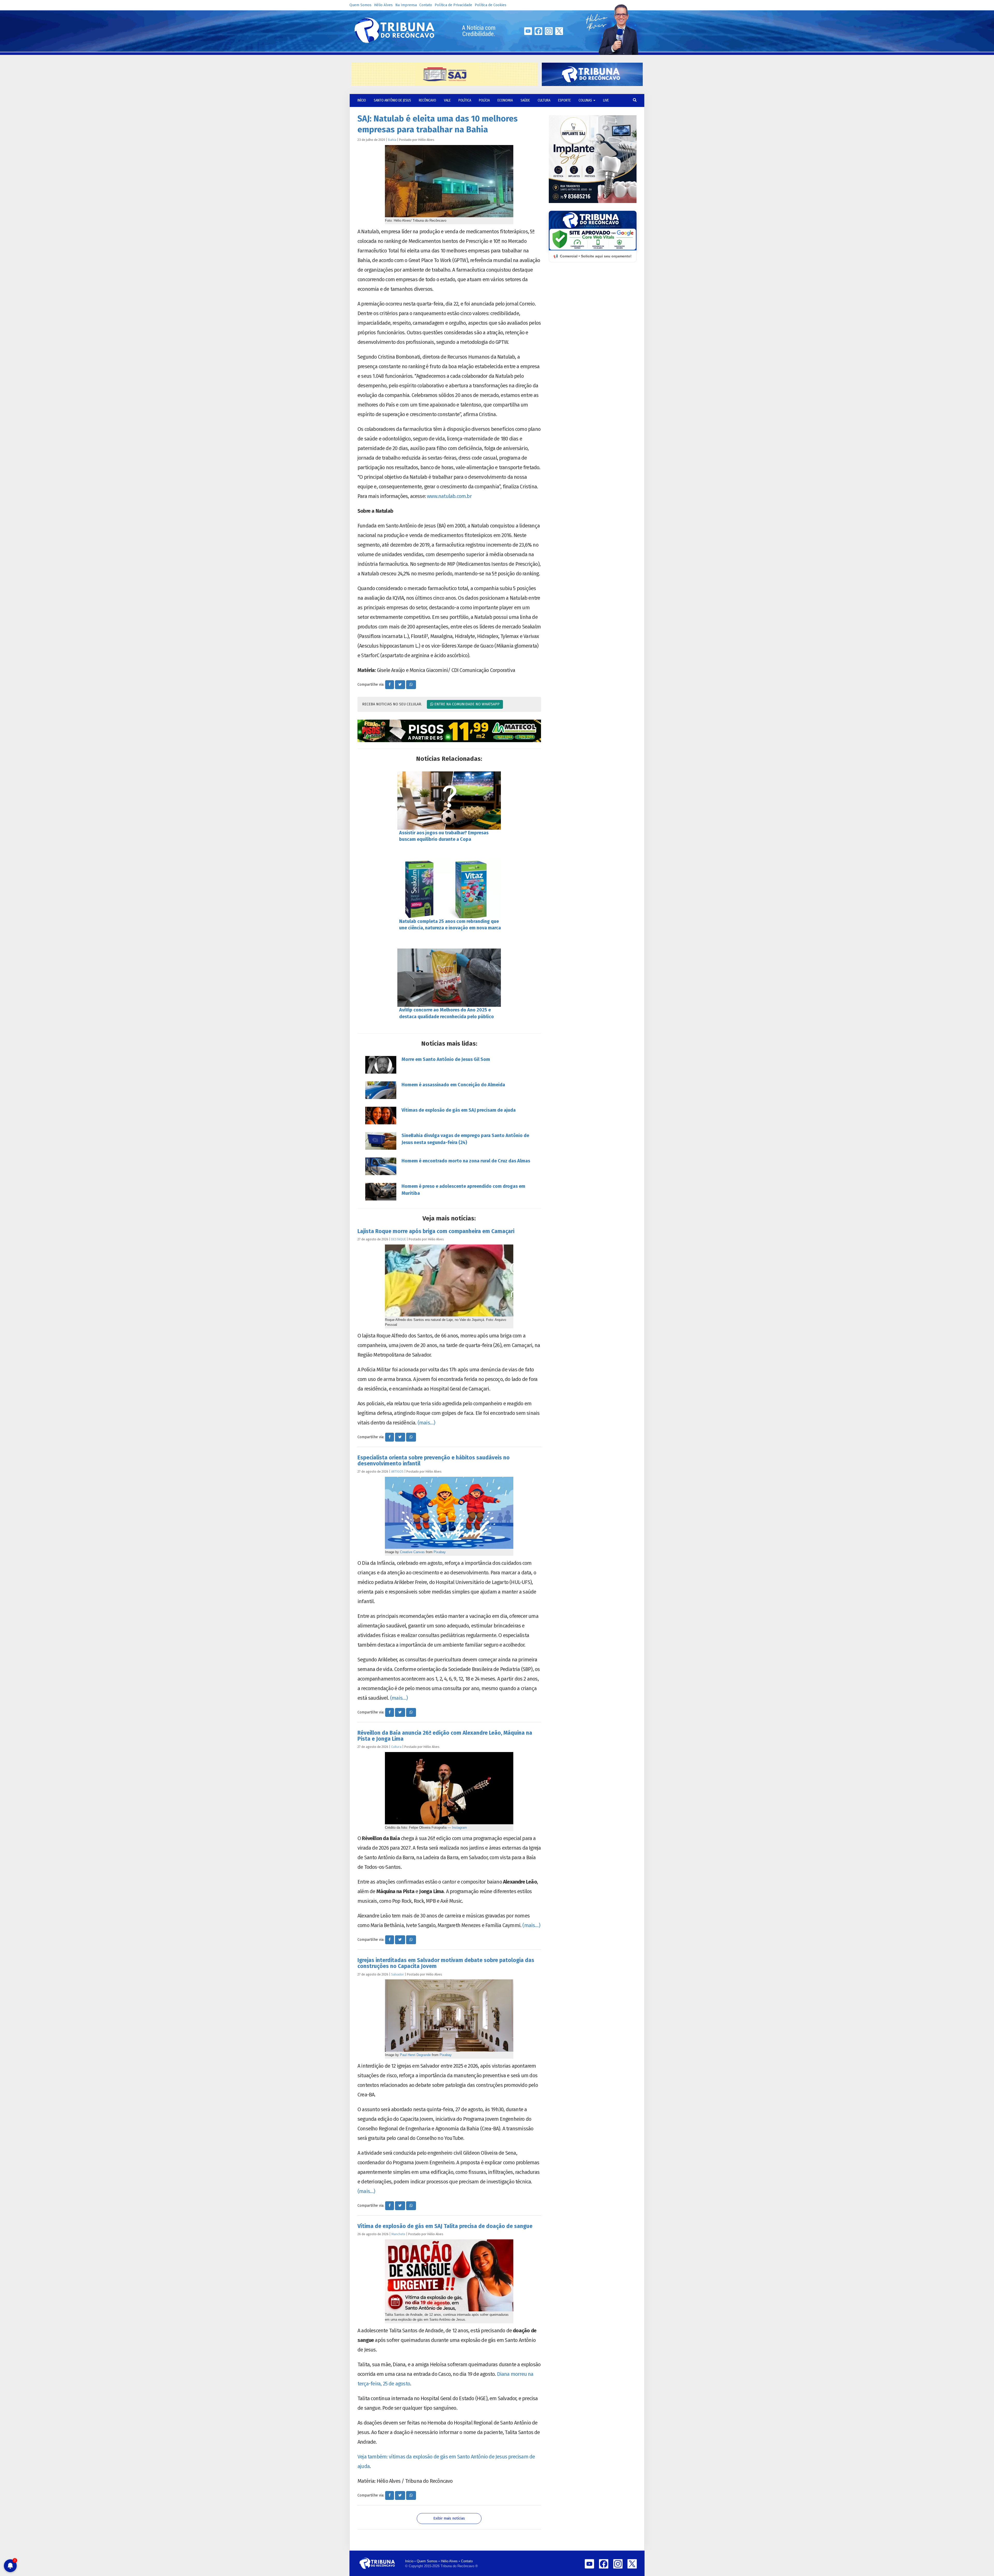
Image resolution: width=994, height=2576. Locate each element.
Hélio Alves (383, 5)
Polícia (484, 100)
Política (465, 100)
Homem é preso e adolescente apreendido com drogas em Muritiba (463, 1190)
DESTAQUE (399, 1239)
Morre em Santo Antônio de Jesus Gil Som (446, 1059)
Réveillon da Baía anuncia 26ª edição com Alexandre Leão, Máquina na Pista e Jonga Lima (445, 1736)
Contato (426, 5)
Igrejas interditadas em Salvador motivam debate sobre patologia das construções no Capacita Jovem (446, 1963)
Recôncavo (427, 100)
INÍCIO (362, 100)
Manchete (398, 2234)
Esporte (564, 100)
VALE (447, 100)
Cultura (544, 100)
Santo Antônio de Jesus (392, 100)
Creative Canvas (412, 1552)
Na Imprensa (406, 5)
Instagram (459, 1828)
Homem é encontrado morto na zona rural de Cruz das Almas (466, 1161)
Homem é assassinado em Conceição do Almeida (453, 1085)
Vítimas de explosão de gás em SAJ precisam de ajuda (459, 1110)
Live (606, 100)
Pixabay (440, 1552)
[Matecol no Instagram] (449, 731)
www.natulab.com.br (449, 496)
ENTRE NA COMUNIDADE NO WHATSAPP (466, 704)
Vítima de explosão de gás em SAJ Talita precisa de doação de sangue (445, 2226)
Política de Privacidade (453, 5)
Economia (505, 100)
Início (409, 2561)
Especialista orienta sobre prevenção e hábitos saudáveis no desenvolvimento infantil (434, 1461)
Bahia (392, 140)
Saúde (525, 100)
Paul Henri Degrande (415, 2055)
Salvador (398, 1974)
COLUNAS (586, 100)
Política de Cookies (491, 5)
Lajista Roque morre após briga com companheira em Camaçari (436, 1231)
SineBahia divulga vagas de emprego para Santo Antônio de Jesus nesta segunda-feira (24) (465, 1139)
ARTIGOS (397, 1471)
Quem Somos (360, 5)
